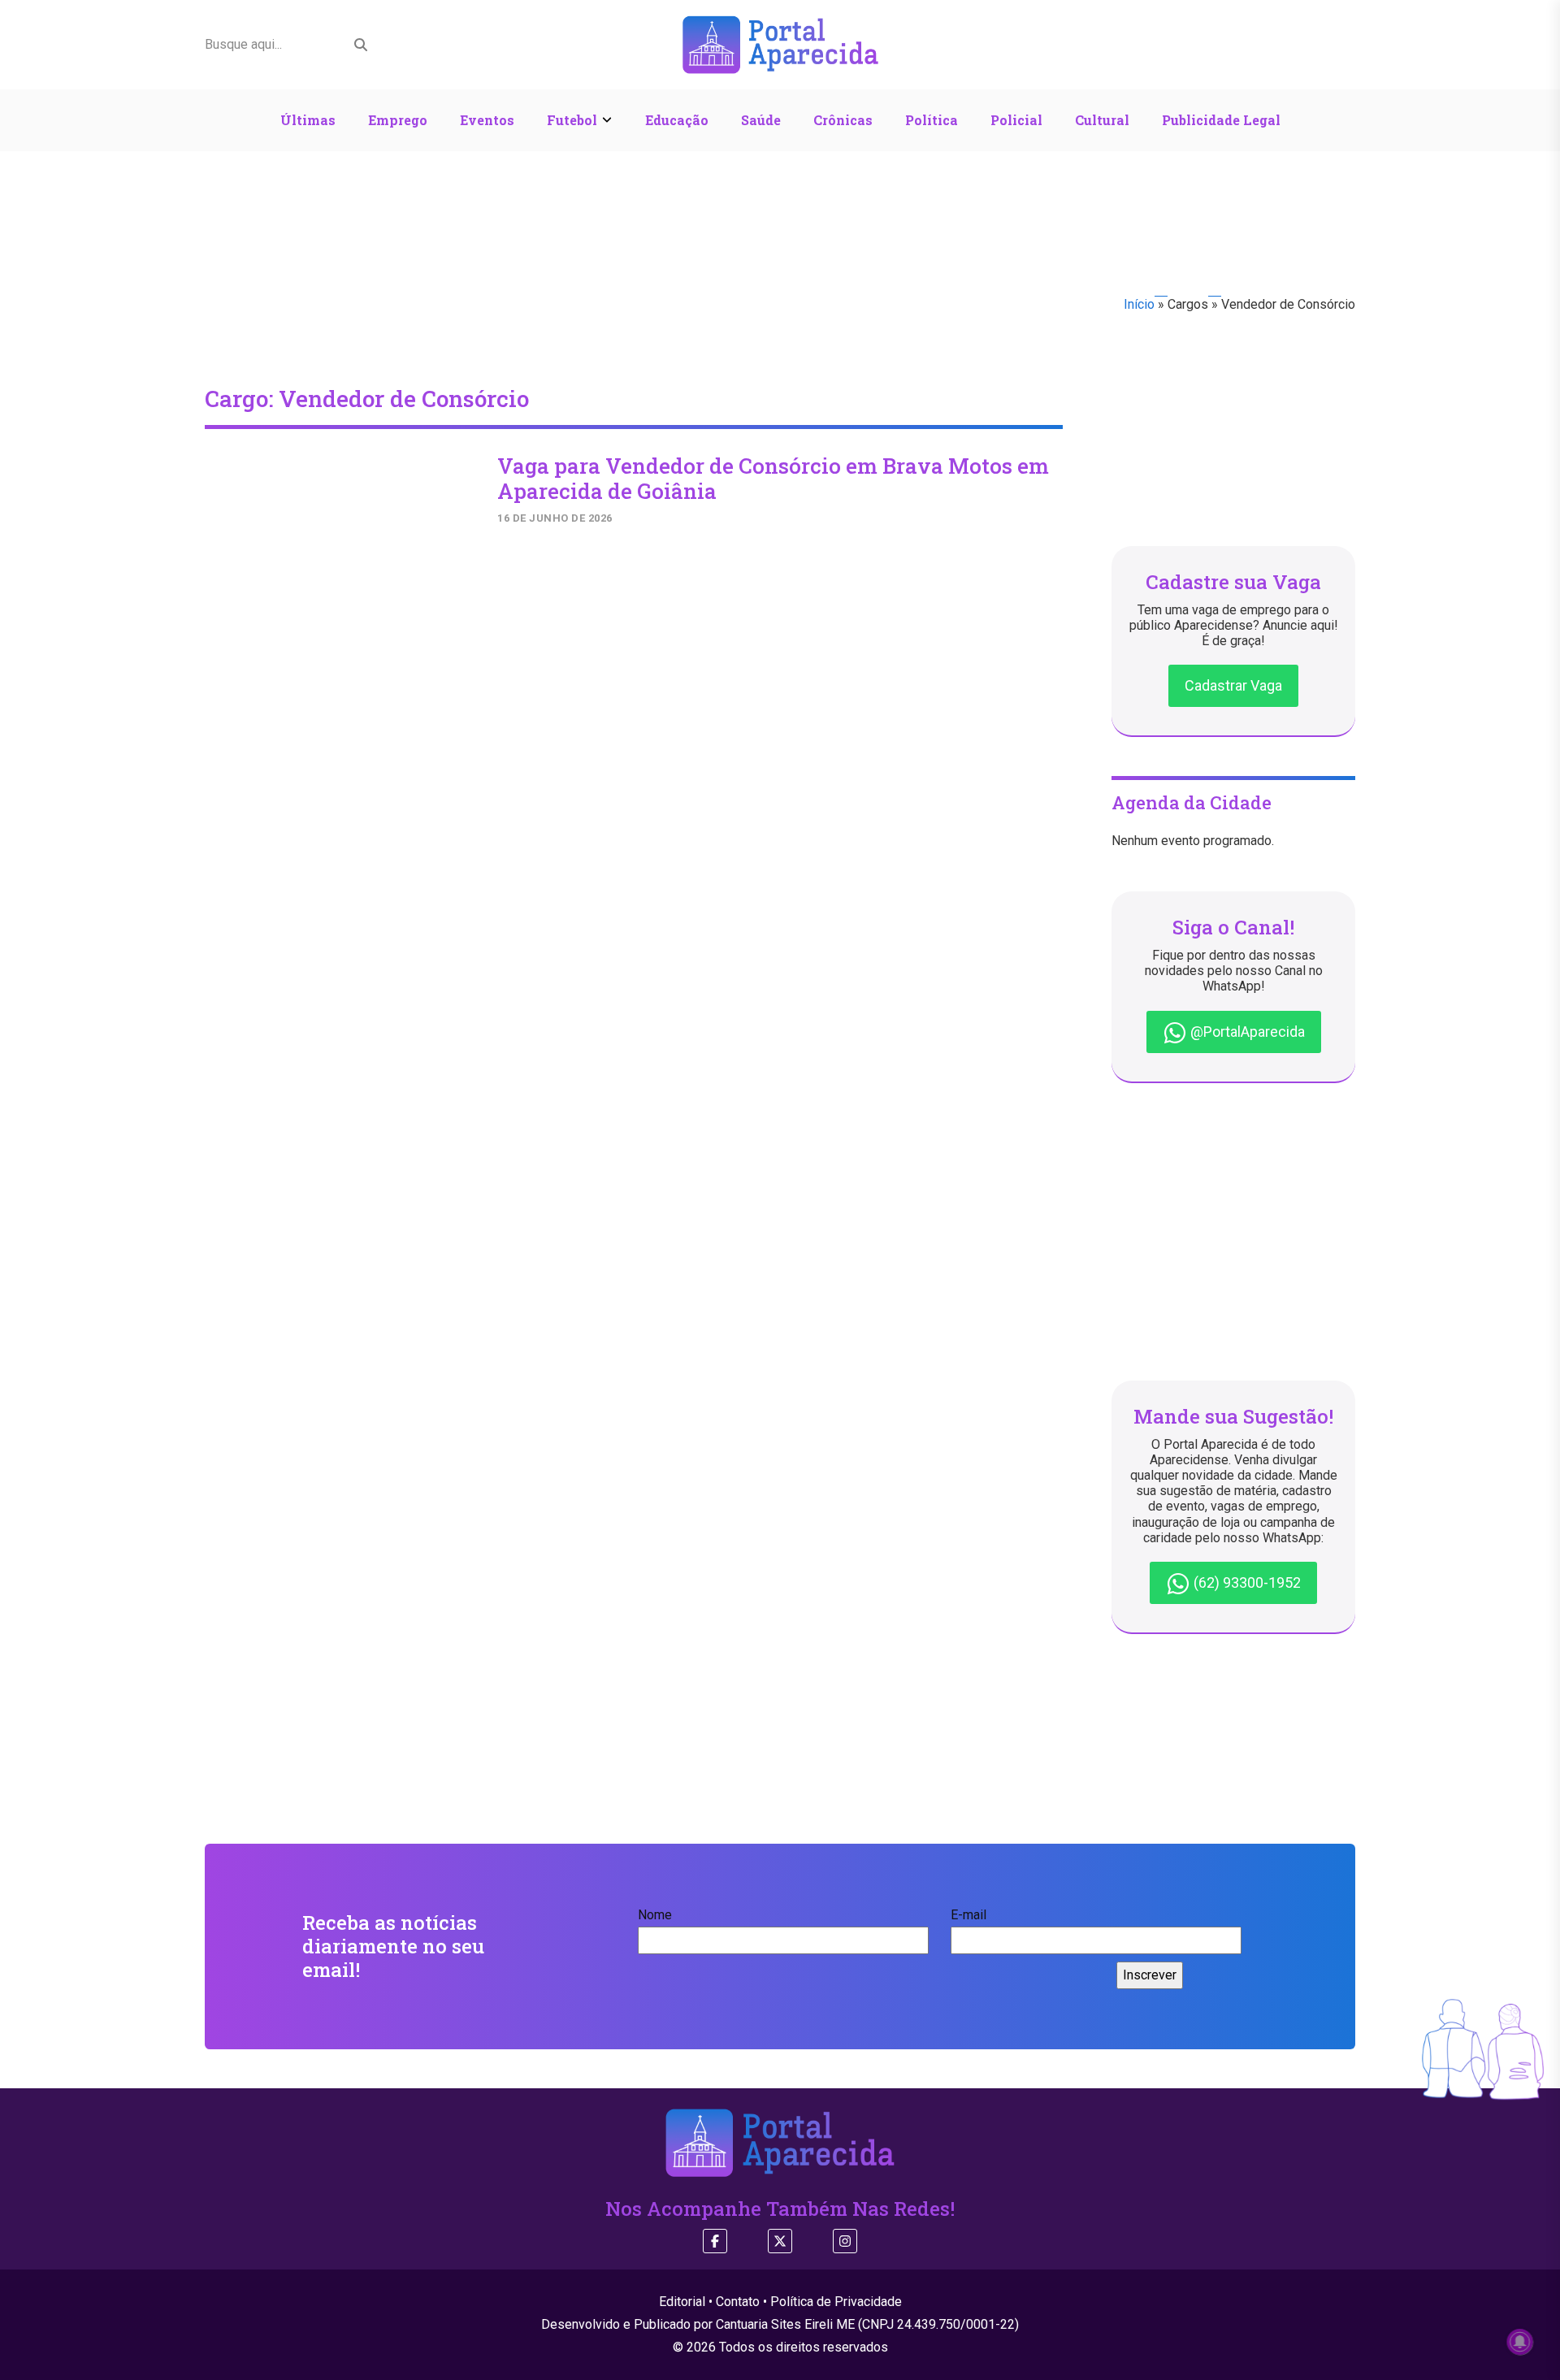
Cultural (1102, 120)
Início (1139, 304)
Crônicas (843, 120)
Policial (1016, 120)
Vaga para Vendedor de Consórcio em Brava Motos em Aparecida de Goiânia (773, 478)
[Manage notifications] (1520, 2342)
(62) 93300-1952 (1246, 1582)
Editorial (682, 2302)
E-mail (968, 1915)
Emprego (398, 120)
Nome (655, 1915)
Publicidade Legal (1221, 120)
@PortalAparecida (1246, 1032)
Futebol (572, 120)
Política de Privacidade (836, 2302)
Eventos (487, 120)
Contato (738, 2302)
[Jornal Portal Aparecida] (780, 43)
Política (932, 120)
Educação (677, 120)
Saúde (761, 120)
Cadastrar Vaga (1233, 685)
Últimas (308, 120)
